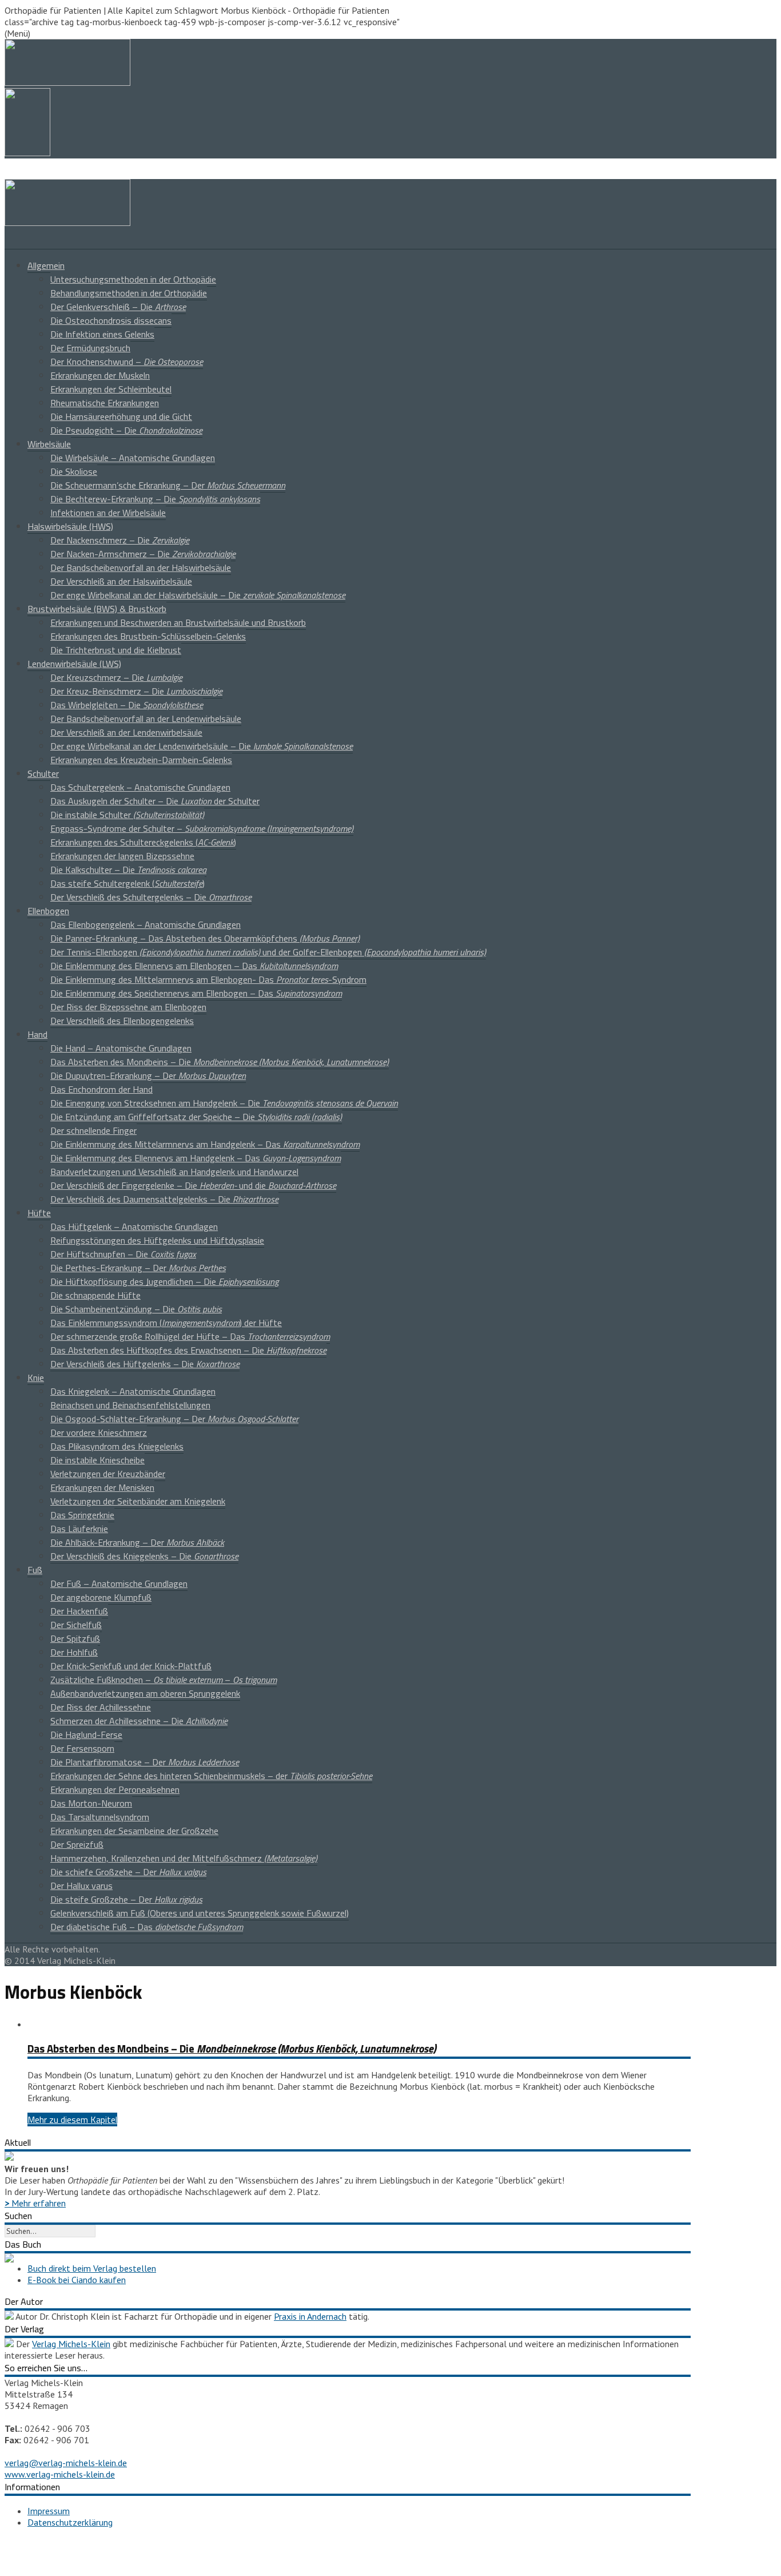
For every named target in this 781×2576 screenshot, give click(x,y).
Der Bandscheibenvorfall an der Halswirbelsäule (141, 567)
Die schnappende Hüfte (95, 1295)
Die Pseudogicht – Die (126, 430)
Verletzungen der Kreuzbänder (108, 1474)
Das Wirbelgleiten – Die (127, 705)
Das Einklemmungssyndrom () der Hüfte (166, 1323)
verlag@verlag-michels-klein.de (66, 2463)
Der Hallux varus (81, 1886)
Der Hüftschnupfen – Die (123, 1254)
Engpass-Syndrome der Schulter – (202, 828)
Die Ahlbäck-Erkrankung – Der (137, 1542)
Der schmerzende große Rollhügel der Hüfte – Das (190, 1336)
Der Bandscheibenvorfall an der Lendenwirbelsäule (146, 719)
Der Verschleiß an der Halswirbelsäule (121, 581)
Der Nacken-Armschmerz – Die (143, 554)
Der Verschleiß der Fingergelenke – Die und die (193, 1185)
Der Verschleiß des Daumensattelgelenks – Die (164, 1199)
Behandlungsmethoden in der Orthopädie (129, 293)
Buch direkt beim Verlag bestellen (92, 2268)
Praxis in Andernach (310, 2316)
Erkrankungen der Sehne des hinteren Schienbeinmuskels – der (211, 1776)
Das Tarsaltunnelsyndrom (100, 1817)
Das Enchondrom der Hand (101, 1089)
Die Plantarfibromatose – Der (145, 1762)
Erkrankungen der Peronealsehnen (115, 1789)
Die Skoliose (74, 471)
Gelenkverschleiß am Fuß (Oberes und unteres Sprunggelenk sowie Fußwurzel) (200, 1913)
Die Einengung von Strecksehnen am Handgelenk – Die (224, 1103)
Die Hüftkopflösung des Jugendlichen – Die (164, 1281)
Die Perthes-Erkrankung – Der (138, 1268)
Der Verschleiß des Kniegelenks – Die (144, 1556)
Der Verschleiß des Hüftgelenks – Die (145, 1364)
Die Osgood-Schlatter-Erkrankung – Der (174, 1419)
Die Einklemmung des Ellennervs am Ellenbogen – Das (194, 966)
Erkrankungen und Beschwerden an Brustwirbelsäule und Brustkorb (178, 622)
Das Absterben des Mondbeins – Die (220, 1062)
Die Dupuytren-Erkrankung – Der (148, 1075)
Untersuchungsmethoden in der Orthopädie (133, 279)
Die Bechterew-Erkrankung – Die (155, 499)
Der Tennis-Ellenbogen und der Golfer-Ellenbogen (268, 952)
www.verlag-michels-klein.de (60, 2474)
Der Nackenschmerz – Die (120, 540)
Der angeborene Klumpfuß (101, 1597)
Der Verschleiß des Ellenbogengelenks (122, 1021)
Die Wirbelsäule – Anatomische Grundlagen (133, 458)
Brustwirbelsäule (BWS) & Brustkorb (97, 609)
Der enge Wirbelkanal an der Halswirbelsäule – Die (198, 595)
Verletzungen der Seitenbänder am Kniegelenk (138, 1501)
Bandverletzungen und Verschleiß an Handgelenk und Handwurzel (174, 1172)
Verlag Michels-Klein (71, 2344)
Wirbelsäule (49, 444)
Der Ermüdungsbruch (90, 348)
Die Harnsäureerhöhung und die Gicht (121, 416)
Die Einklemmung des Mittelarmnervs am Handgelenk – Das (205, 1144)
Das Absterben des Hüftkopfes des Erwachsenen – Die (188, 1350)
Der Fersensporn (82, 1748)
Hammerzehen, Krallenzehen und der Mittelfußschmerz (184, 1858)
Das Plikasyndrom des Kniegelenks (117, 1446)
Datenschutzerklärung (70, 2522)
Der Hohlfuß (74, 1652)
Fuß (35, 1570)
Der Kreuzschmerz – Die (116, 677)
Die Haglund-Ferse (86, 1734)
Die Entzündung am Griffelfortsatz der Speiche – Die (196, 1117)
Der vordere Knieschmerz (99, 1432)
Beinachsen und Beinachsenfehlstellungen (130, 1405)
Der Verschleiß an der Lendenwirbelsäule (126, 732)
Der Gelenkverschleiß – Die (118, 307)
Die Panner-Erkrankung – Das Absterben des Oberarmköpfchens (205, 938)
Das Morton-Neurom (91, 1803)
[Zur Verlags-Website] (9, 2344)
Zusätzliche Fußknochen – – (164, 1680)
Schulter (43, 773)
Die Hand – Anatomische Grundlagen (121, 1048)
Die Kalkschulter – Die (128, 870)
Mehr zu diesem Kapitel (72, 2119)
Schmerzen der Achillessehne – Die (139, 1721)
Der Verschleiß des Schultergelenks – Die (151, 897)
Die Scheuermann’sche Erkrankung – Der (168, 485)
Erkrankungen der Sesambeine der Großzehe (134, 1831)
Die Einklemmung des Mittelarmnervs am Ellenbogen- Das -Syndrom (208, 979)
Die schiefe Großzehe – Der (128, 1872)
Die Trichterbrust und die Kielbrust (116, 650)
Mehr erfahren (35, 2203)
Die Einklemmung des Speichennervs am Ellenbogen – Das (196, 993)
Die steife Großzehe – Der (126, 1899)
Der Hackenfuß (79, 1611)
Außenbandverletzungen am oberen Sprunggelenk (145, 1693)
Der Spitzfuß (75, 1638)
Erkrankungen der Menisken (102, 1487)
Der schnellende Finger (93, 1130)
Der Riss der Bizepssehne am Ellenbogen (128, 1007)
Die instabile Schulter (127, 815)
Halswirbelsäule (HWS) (70, 526)
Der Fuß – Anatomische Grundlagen (119, 1583)
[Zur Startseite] (67, 223)
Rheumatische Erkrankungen (105, 403)
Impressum (49, 2511)
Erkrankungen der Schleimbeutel (111, 389)
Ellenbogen (48, 911)
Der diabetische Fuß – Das (147, 1927)
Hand (37, 1034)
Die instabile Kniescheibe (97, 1460)
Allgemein (46, 265)
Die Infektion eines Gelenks (102, 334)
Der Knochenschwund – (127, 362)
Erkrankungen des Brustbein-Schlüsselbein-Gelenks (148, 636)
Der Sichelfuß (76, 1625)
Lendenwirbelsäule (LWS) (74, 664)
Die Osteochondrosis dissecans (111, 320)
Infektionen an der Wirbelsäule (108, 513)
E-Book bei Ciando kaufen (77, 2280)
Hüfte (39, 1213)
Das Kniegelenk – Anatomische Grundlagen (133, 1391)
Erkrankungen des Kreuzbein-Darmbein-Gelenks (141, 760)
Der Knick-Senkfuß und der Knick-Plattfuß (131, 1666)
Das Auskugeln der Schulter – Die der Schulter (155, 801)
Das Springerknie (82, 1515)
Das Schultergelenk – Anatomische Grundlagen (140, 787)
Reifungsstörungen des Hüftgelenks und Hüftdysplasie (157, 1240)
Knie (36, 1378)
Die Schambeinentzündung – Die (136, 1309)
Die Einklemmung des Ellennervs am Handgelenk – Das (196, 1158)
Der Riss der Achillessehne (101, 1707)
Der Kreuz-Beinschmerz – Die (136, 691)
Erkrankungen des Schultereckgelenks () (143, 842)
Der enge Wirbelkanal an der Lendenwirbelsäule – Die (202, 746)
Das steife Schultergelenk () (127, 883)
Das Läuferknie (79, 1529)
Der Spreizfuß (77, 1844)
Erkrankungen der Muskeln (100, 375)
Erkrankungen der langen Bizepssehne (122, 856)
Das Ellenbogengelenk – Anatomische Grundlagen (146, 924)
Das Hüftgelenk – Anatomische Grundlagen (134, 1227)
